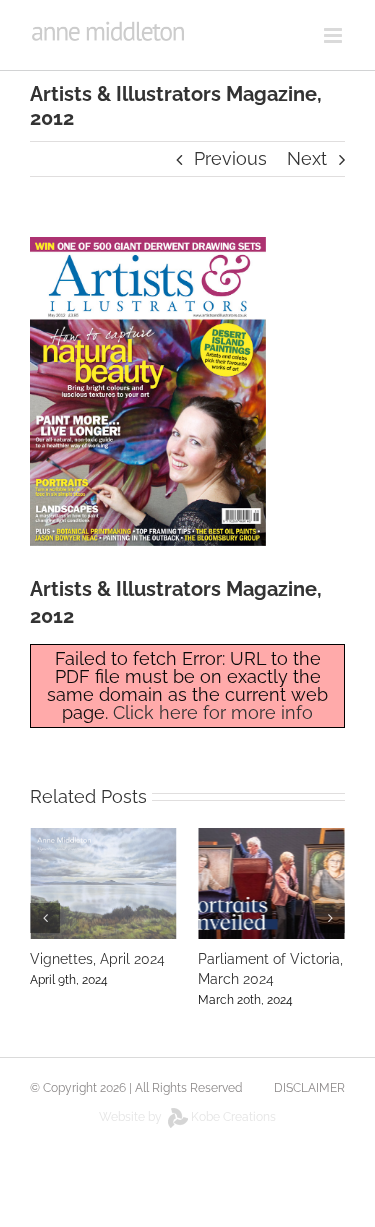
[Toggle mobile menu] (334, 35)
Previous (230, 158)
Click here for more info (213, 712)
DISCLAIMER (309, 1088)
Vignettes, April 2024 (97, 959)
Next (307, 158)
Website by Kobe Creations (187, 1117)
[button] (45, 918)
